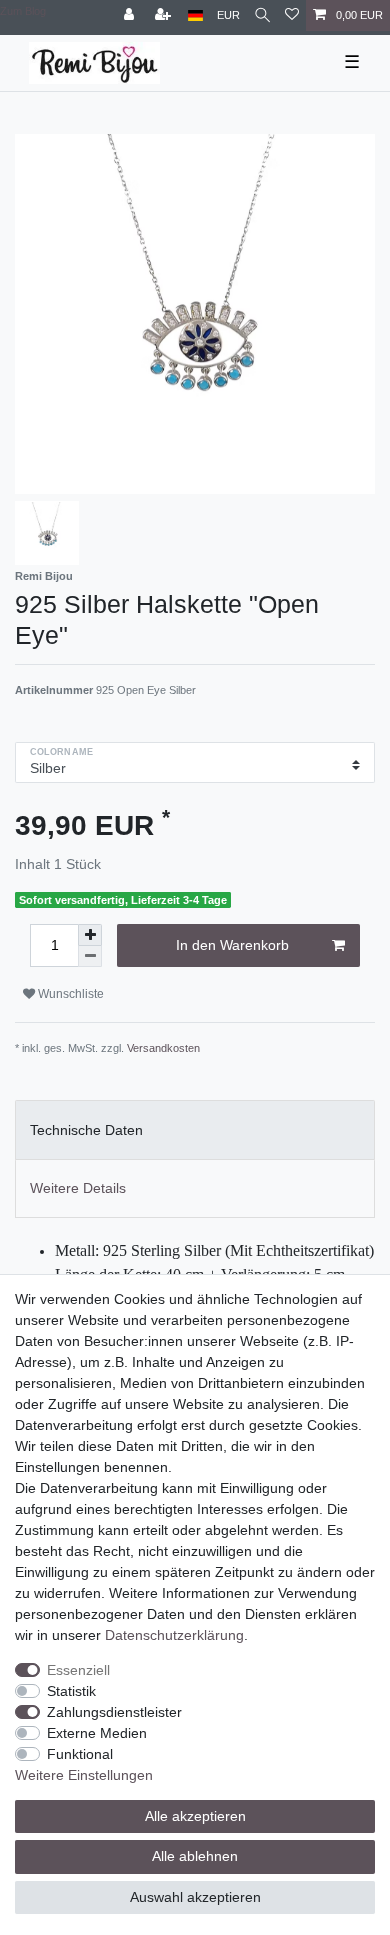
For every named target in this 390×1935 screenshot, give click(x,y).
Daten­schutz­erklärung (174, 1635)
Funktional (80, 1754)
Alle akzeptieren (195, 1816)
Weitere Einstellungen (84, 1775)
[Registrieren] (165, 15)
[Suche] (262, 15)
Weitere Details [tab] (78, 1188)
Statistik (71, 1691)
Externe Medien (97, 1733)
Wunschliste (69, 994)
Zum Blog (23, 11)
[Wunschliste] (292, 15)
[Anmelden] (131, 15)
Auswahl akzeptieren (195, 1897)
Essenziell (78, 1670)
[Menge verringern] (90, 956)
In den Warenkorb (232, 945)
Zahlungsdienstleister (114, 1712)
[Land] (195, 15)
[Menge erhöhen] (90, 935)
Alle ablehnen (195, 1856)
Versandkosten (163, 1048)
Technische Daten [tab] (86, 1130)
